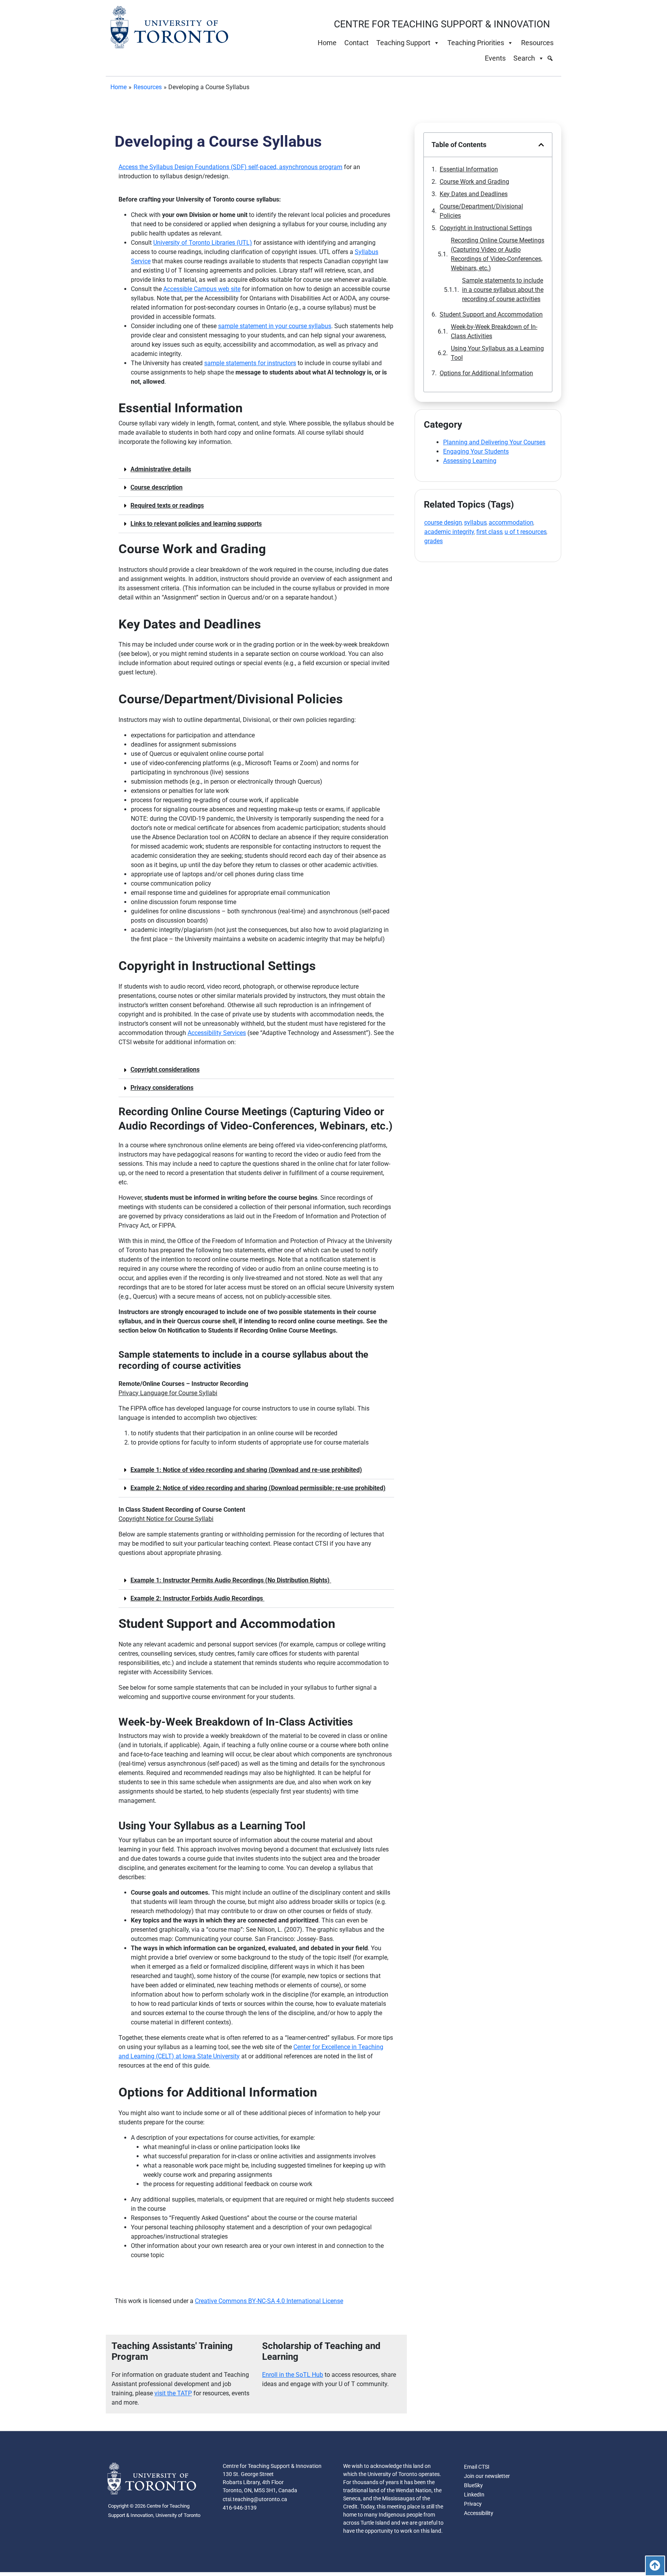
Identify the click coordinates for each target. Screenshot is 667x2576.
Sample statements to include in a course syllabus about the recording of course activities (503, 290)
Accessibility (479, 2513)
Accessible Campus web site (202, 289)
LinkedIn (474, 2495)
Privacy (473, 2504)
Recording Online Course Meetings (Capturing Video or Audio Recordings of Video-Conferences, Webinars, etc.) (498, 254)
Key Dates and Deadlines (474, 194)
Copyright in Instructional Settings (486, 228)
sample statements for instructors (250, 363)
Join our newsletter (487, 2476)
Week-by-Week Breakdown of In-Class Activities (494, 331)
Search (524, 58)
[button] (256, 470)
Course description (157, 487)
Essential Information (469, 169)
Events (495, 58)
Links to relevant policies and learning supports (196, 524)
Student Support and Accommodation (491, 314)
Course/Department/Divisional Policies (481, 211)
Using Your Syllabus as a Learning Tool (497, 353)
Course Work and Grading (474, 182)
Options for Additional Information (486, 373)
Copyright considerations (165, 1070)
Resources (537, 43)
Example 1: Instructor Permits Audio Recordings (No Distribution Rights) (231, 1580)
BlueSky (473, 2485)
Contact (356, 43)
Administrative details (161, 469)
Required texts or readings (167, 506)
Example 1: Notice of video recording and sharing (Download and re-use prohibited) (246, 1470)
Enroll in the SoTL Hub (293, 2375)
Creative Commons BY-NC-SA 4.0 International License (269, 2301)
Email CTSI (477, 2467)
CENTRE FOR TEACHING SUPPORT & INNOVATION (442, 24)
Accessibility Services (217, 1033)
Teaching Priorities (476, 43)
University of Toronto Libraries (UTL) (203, 243)
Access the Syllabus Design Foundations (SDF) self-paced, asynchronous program (230, 167)
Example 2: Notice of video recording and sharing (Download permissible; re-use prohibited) (258, 1488)
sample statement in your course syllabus (275, 326)
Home (327, 43)
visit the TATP (173, 2393)
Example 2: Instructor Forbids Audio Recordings (197, 1598)
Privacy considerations (162, 1088)
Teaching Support (403, 43)
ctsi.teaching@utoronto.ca (255, 2499)
